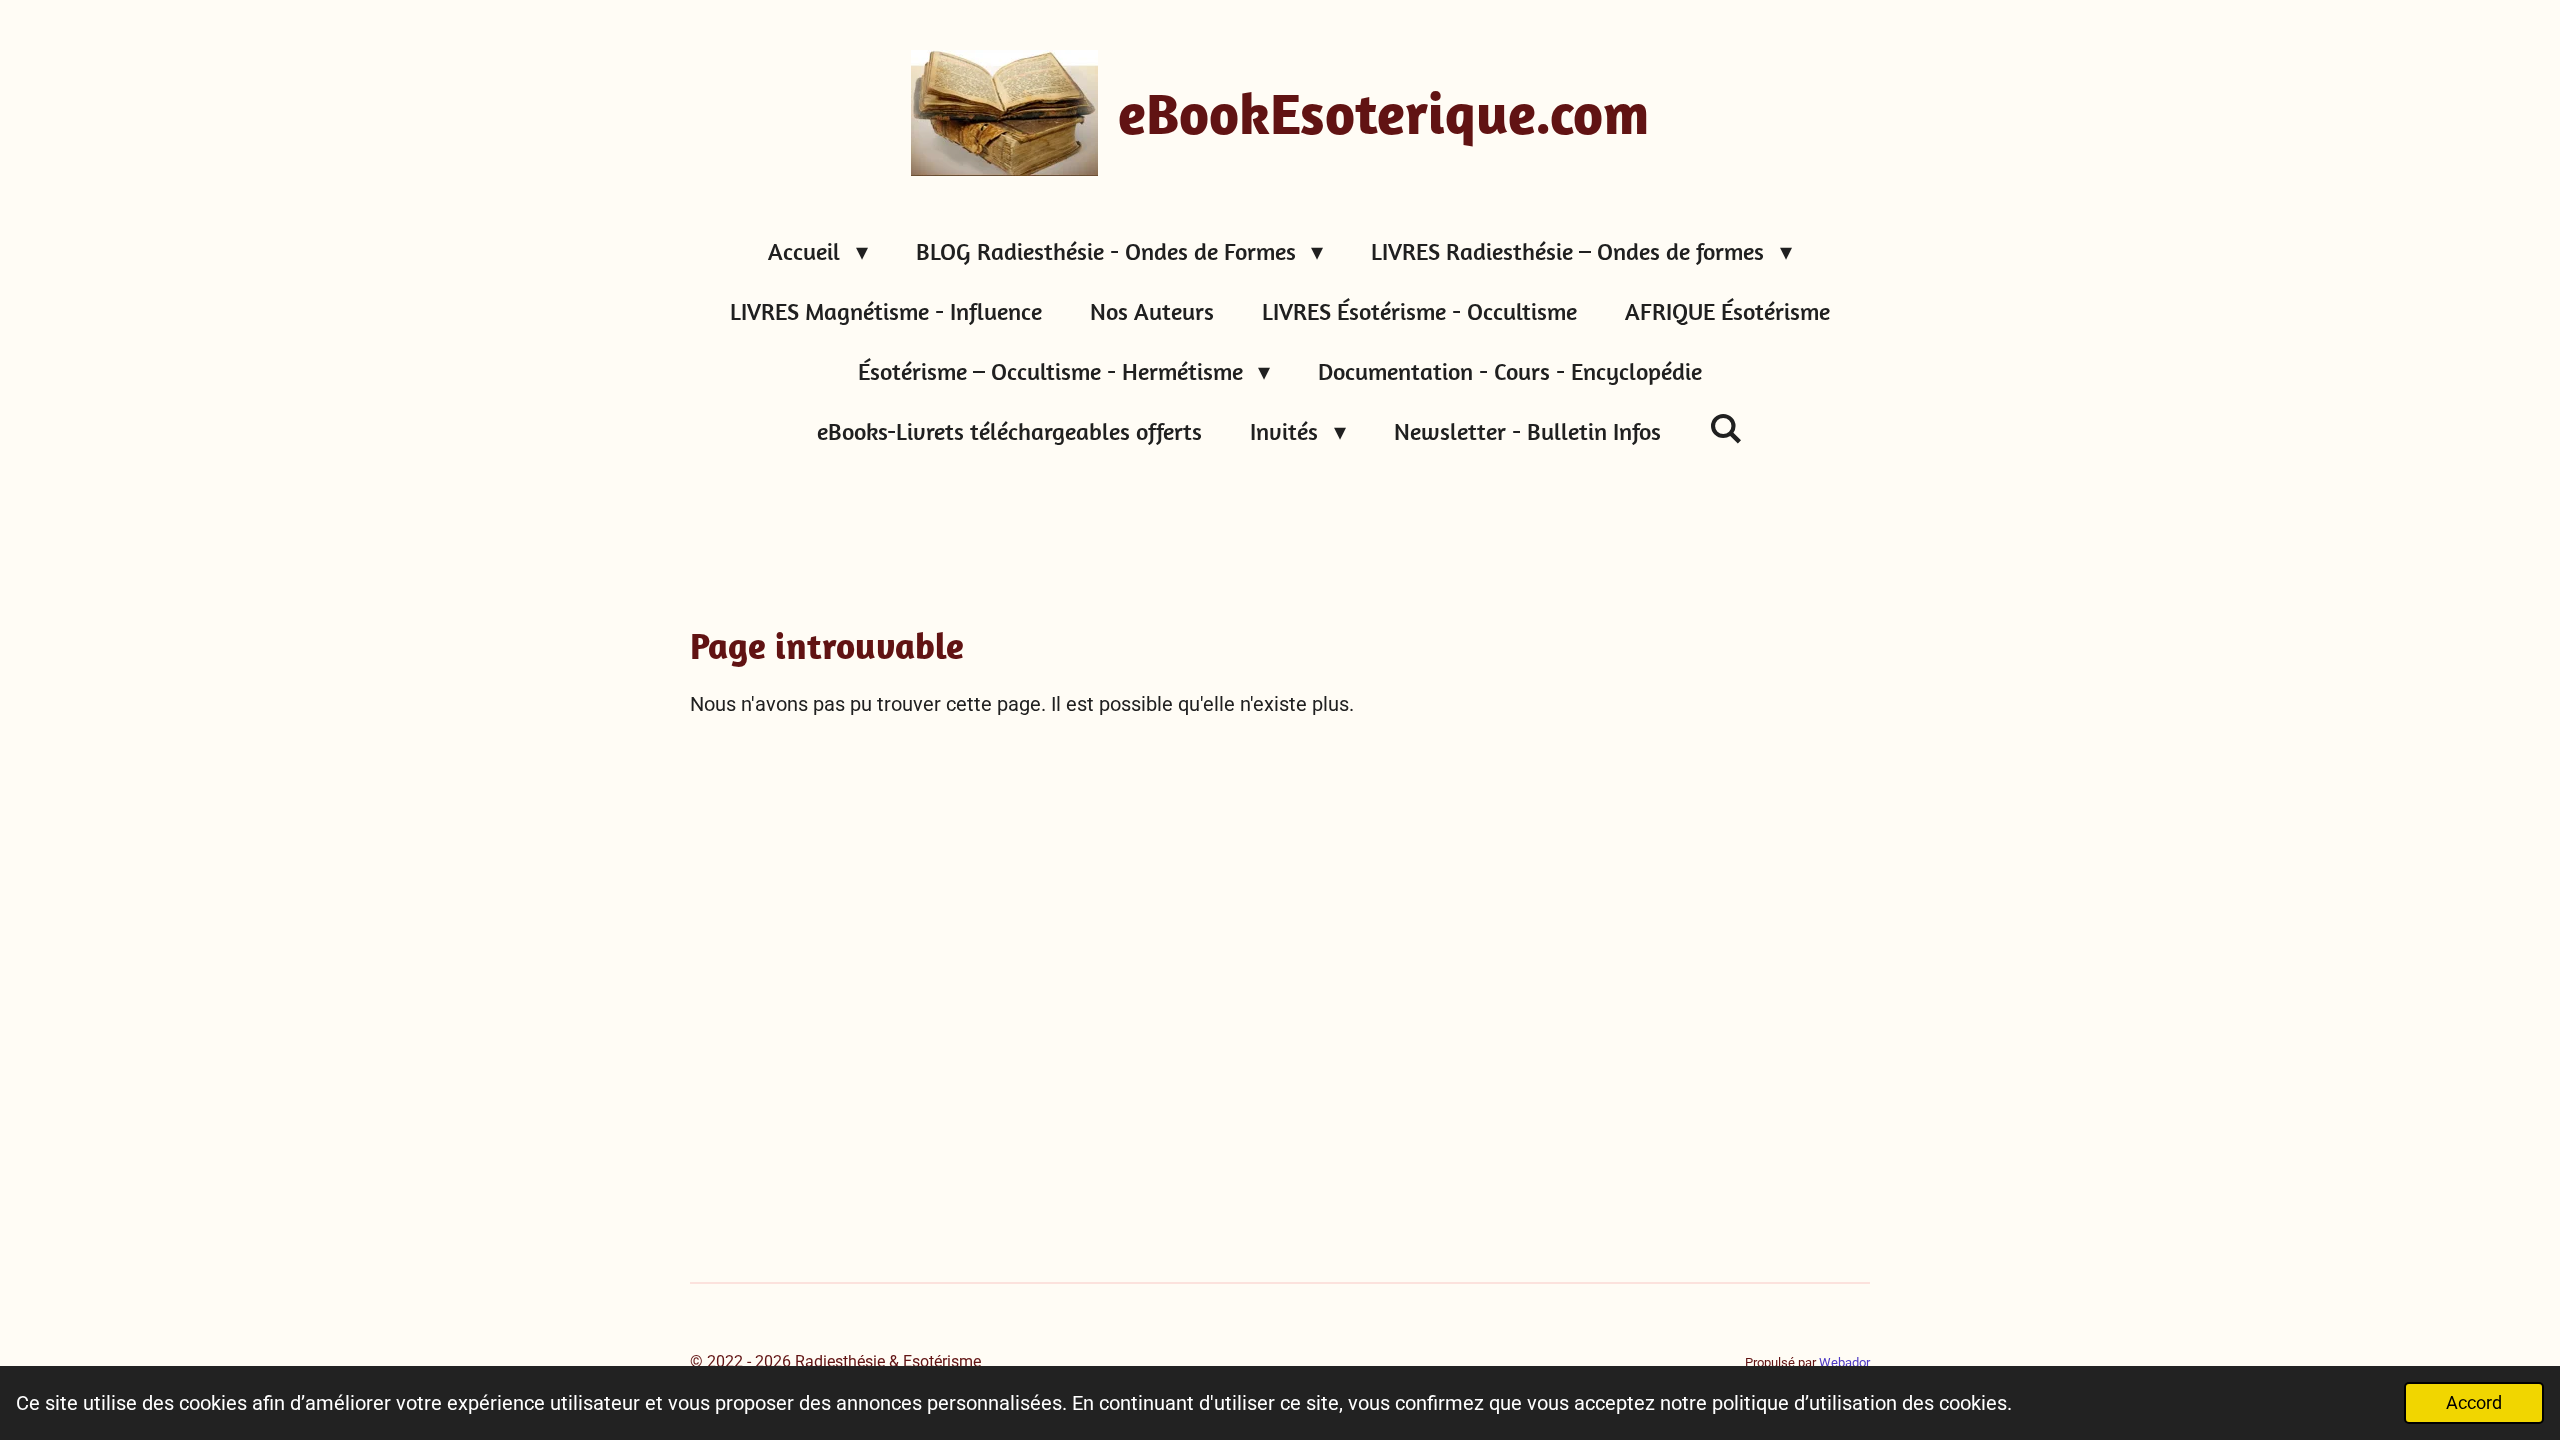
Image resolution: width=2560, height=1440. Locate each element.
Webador (1844, 1362)
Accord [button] (2474, 1402)
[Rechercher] (1726, 428)
